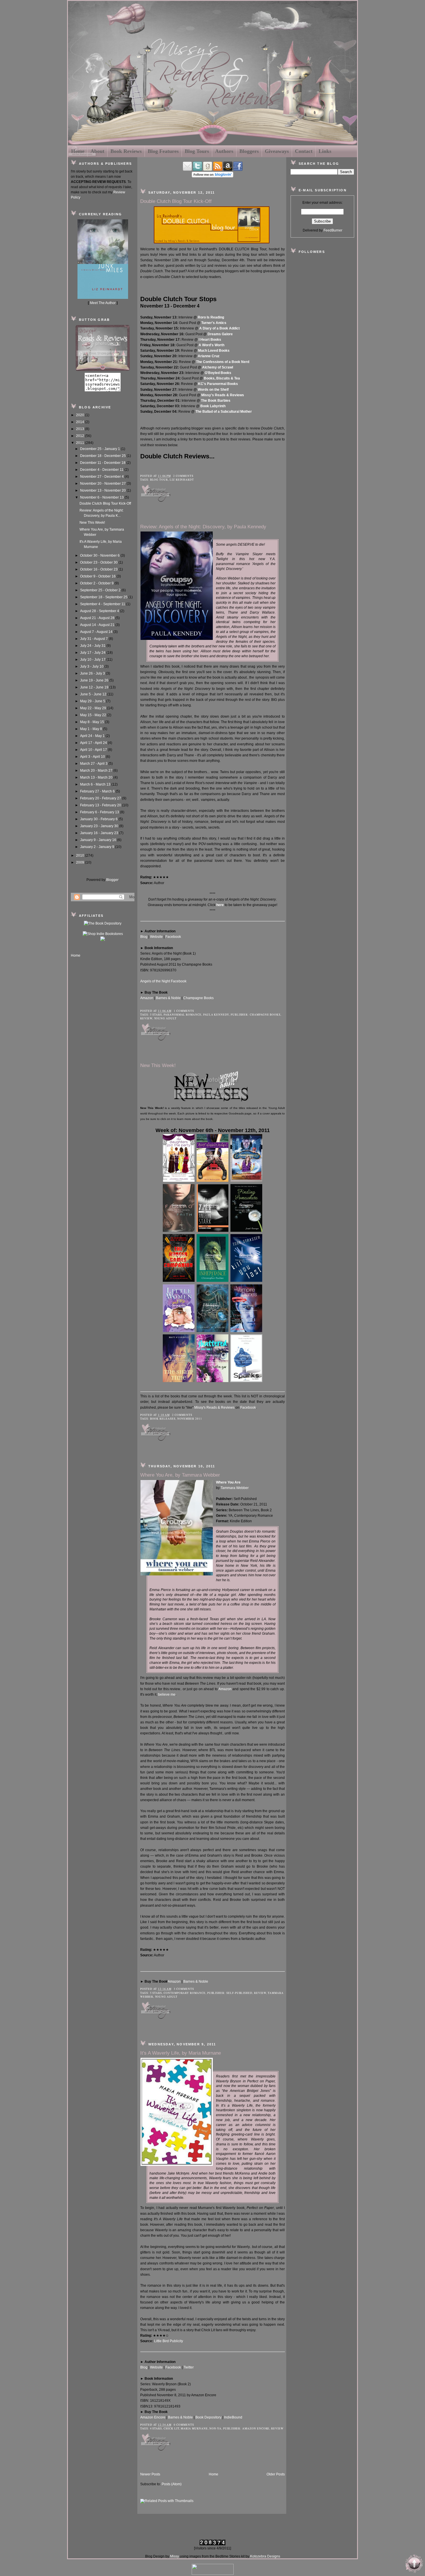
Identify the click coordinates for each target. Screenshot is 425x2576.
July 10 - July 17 (93, 660)
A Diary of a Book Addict (219, 328)
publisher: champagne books (256, 1015)
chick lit (171, 2428)
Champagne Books (198, 998)
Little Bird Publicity (169, 2341)
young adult (165, 1018)
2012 (81, 436)
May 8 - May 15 (93, 722)
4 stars (156, 2428)
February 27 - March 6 (98, 791)
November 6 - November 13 (102, 497)
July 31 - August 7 (94, 639)
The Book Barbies (216, 401)
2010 (81, 855)
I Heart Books (210, 340)
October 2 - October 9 (97, 583)
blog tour (159, 480)
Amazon (147, 998)
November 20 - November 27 (103, 484)
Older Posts (276, 2474)
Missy (174, 2556)
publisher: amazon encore (246, 2428)
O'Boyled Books (218, 373)
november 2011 (190, 1419)
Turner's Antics (214, 323)
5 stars (156, 1015)
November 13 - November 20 (103, 490)
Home (78, 151)
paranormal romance (183, 1015)
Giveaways (277, 151)
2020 (81, 415)
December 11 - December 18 (103, 463)
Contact (304, 151)
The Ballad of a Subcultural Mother (224, 412)
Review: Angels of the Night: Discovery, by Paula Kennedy (203, 527)
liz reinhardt (182, 480)
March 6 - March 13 (96, 784)
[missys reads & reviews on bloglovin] (212, 176)
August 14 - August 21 (98, 625)
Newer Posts (150, 2474)
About (97, 151)
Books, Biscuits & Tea (222, 378)
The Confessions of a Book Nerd (223, 362)
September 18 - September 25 (104, 597)
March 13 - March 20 (97, 777)
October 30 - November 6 (100, 555)
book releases (163, 1419)
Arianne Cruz (209, 356)
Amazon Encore (153, 2417)
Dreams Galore (220, 334)
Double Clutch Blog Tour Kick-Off (105, 503)
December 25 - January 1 (100, 449)
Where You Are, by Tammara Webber (180, 1475)
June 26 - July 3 (93, 673)
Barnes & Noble (168, 998)
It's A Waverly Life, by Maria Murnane (181, 2053)
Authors (224, 151)
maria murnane (194, 2428)
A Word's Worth (211, 345)
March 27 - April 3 (94, 764)
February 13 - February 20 (101, 805)
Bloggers (249, 151)
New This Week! (92, 523)
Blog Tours (197, 151)
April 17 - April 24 (94, 743)
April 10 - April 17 (94, 750)
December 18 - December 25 (103, 456)
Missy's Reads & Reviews (223, 395)
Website (156, 937)
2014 (81, 422)
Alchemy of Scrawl (218, 367)
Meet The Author (103, 303)
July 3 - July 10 (92, 666)
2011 (81, 443)
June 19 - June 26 (95, 680)
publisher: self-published (230, 1993)
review (146, 1018)
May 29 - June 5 (93, 701)
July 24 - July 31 (93, 646)
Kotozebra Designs (265, 2556)
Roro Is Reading (211, 317)
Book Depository (208, 2417)
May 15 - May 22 (94, 715)
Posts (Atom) (172, 2484)
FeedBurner (333, 230)
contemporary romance (185, 1993)
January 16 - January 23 (100, 833)
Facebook (173, 937)
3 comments (184, 1989)
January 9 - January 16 (99, 840)
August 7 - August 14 (97, 632)
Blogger (112, 880)
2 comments (183, 476)
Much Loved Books (214, 351)
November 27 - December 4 (102, 477)
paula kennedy (216, 1015)
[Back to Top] (414, 2564)
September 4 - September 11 (103, 604)
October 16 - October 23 (99, 569)
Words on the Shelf (213, 390)
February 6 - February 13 (100, 812)
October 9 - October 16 (98, 576)
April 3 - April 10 (93, 757)
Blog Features (163, 151)
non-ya (215, 2428)
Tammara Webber (235, 1488)
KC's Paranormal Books (218, 384)
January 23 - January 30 (100, 826)
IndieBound (233, 2417)
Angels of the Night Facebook (163, 981)
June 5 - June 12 (94, 694)
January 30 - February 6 (99, 819)
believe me (167, 1695)
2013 (81, 429)
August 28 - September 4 (100, 611)
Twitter (189, 2367)
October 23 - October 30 (99, 562)
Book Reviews (126, 151)
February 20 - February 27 (101, 798)
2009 (81, 862)
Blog (144, 937)
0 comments (184, 2425)
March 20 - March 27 (97, 771)
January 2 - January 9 (98, 847)
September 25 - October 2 (101, 590)
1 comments (184, 1011)
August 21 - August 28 (98, 618)
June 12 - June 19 (95, 687)
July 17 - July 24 (93, 653)
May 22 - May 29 (94, 708)
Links (325, 151)
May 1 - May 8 (92, 729)
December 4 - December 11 (102, 470)
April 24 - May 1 (93, 736)
